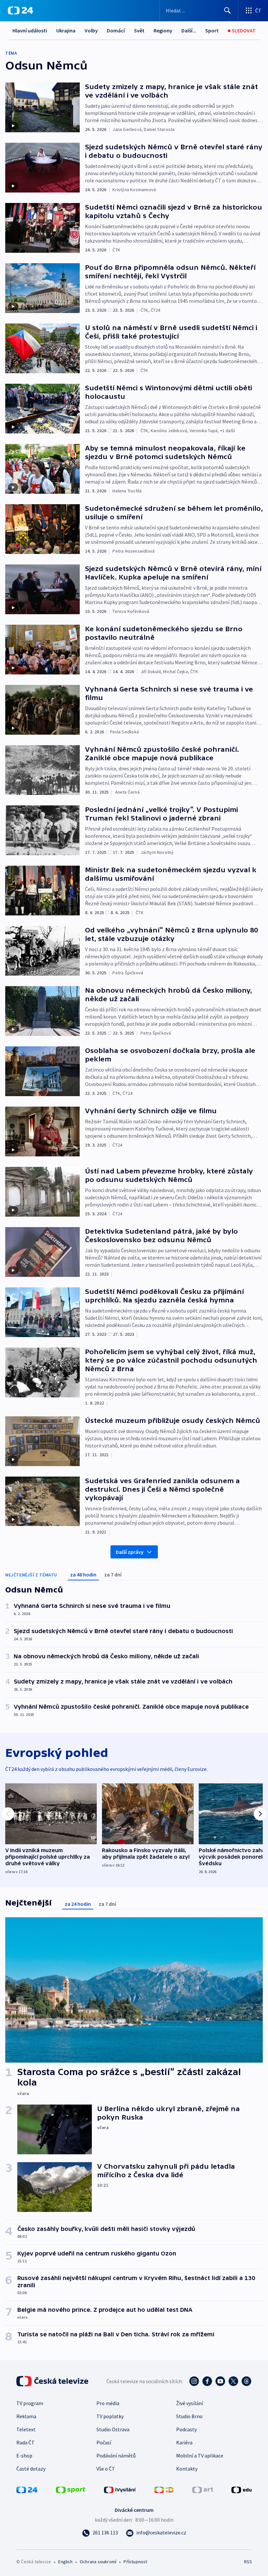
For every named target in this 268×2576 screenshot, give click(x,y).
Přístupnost (135, 2562)
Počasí (104, 2442)
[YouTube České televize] (220, 2381)
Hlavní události (30, 30)
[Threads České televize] (246, 2381)
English (65, 2562)
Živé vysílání (190, 2403)
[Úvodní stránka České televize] (53, 2381)
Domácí (116, 30)
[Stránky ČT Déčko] (164, 2489)
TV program (30, 2403)
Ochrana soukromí (98, 2562)
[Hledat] (227, 10)
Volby (91, 30)
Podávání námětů (116, 2456)
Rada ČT (25, 2442)
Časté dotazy (31, 2469)
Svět (139, 30)
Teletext (26, 2429)
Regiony (163, 30)
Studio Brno (189, 2416)
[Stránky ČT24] (27, 2489)
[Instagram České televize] (194, 2381)
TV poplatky (110, 2416)
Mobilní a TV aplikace (200, 2456)
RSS (248, 2562)
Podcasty (186, 2429)
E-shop (24, 2456)
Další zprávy (130, 1552)
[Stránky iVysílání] (120, 2489)
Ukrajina (66, 30)
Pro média (108, 2403)
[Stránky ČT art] (203, 2489)
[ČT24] (20, 10)
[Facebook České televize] (207, 2381)
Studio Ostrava (113, 2429)
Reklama (26, 2416)
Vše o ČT (106, 2469)
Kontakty (187, 2469)
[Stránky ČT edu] (242, 2489)
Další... (189, 30)
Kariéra (184, 2442)
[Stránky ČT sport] (71, 2489)
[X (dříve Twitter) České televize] (233, 2381)
